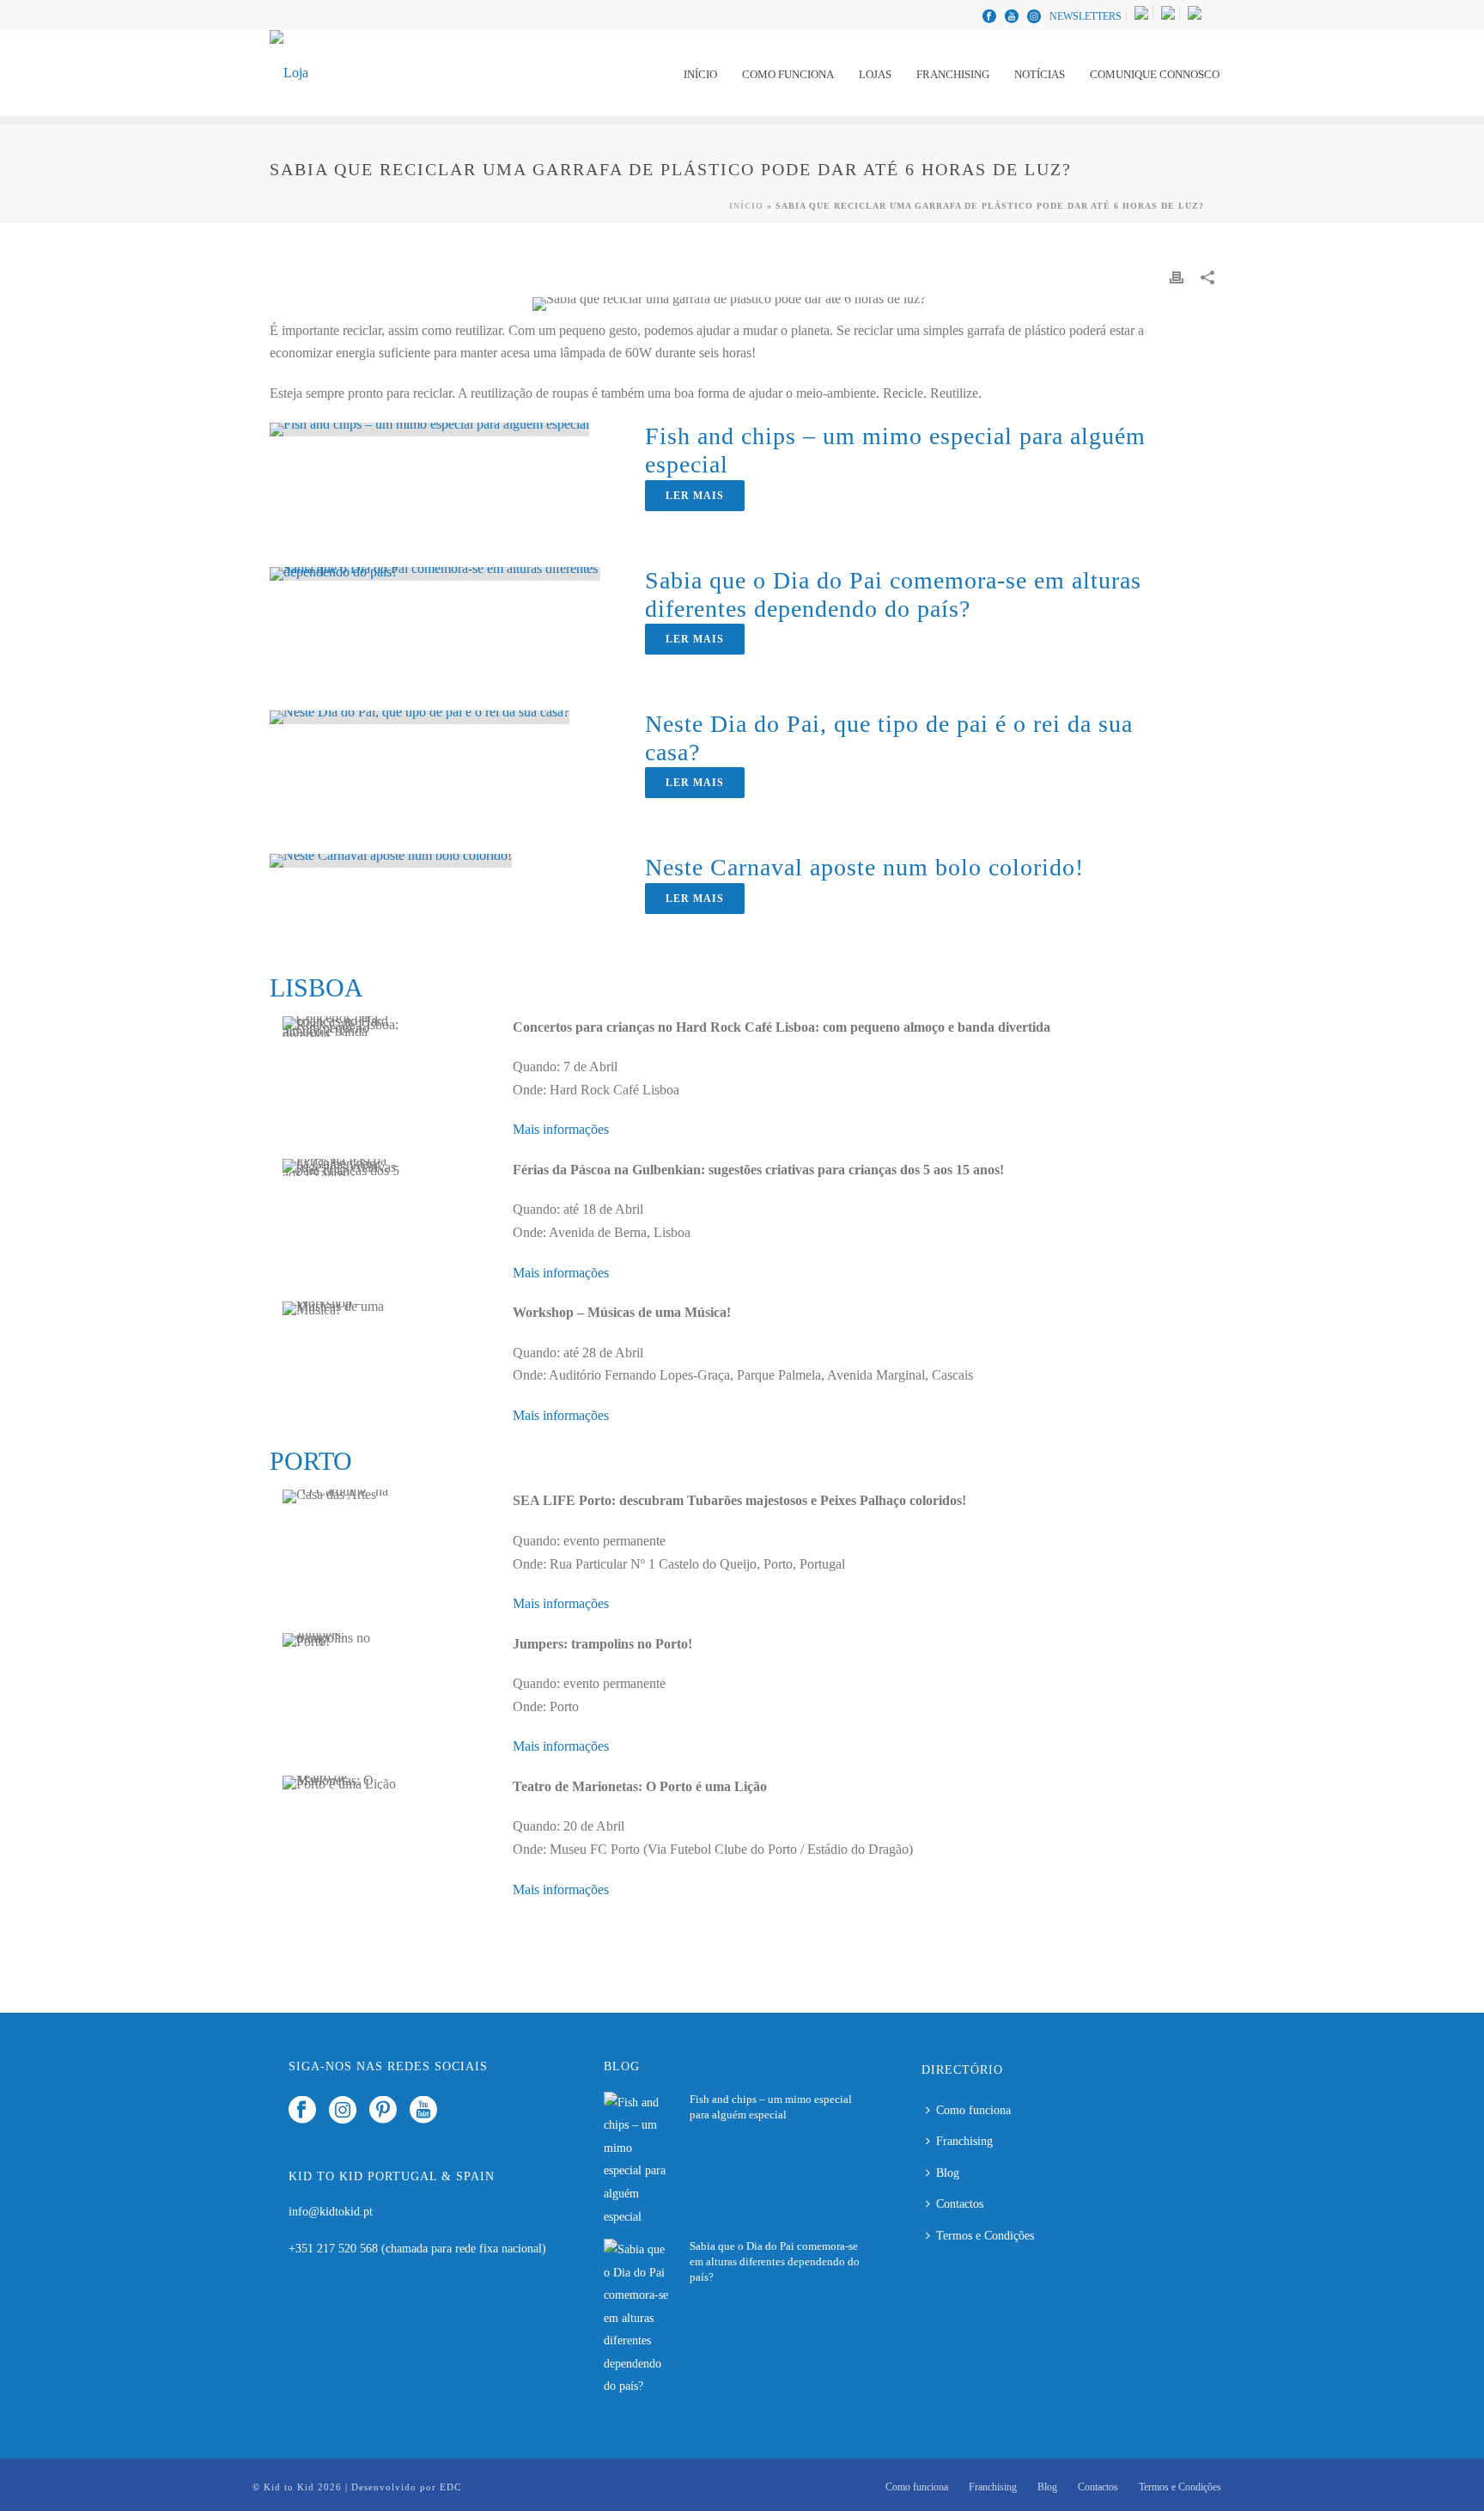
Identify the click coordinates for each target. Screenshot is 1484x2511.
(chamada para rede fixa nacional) (464, 2249)
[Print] (1177, 277)
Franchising (953, 74)
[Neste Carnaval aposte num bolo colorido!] (391, 859)
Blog (948, 2173)
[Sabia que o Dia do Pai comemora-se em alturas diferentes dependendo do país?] (435, 572)
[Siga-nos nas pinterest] (383, 2111)
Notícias (1040, 74)
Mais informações (561, 1129)
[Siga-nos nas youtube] (423, 2111)
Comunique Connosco (1155, 74)
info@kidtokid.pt (331, 2212)
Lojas (875, 74)
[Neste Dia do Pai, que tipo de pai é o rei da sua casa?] (420, 716)
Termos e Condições (985, 2236)
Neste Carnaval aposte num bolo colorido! (864, 867)
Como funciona (788, 74)
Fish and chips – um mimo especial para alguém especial (771, 2107)
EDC (450, 2487)
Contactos (960, 2204)
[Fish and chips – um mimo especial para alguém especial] (429, 428)
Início (700, 74)
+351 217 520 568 (335, 2249)
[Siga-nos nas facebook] (302, 2111)
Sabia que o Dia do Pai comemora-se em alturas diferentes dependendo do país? (775, 2261)
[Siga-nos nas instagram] (343, 2111)
